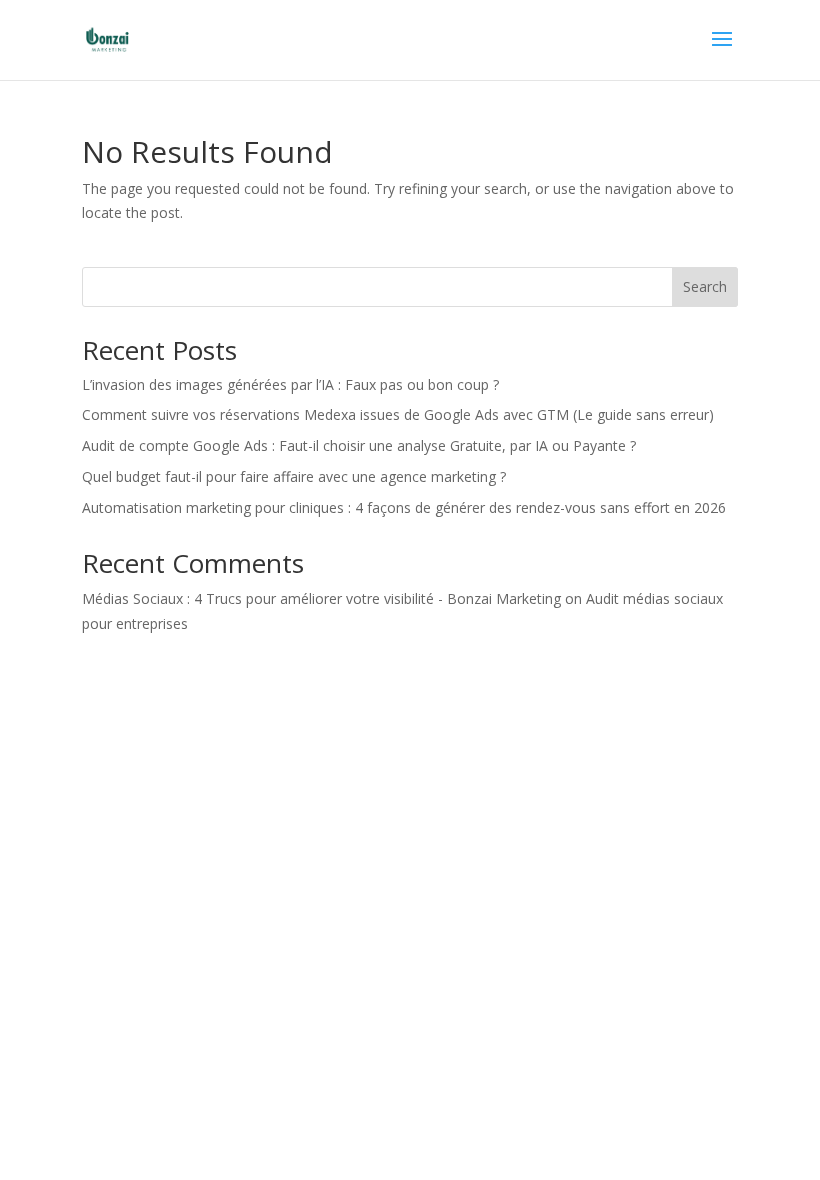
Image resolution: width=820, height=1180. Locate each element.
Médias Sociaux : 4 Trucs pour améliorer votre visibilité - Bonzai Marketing (321, 598)
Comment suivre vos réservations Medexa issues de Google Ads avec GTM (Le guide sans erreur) (398, 414)
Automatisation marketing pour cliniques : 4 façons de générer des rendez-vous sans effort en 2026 (404, 507)
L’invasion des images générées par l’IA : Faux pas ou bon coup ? (290, 384)
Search (705, 286)
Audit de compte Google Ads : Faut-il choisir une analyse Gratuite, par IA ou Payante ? (359, 445)
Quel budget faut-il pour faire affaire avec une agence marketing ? (294, 476)
